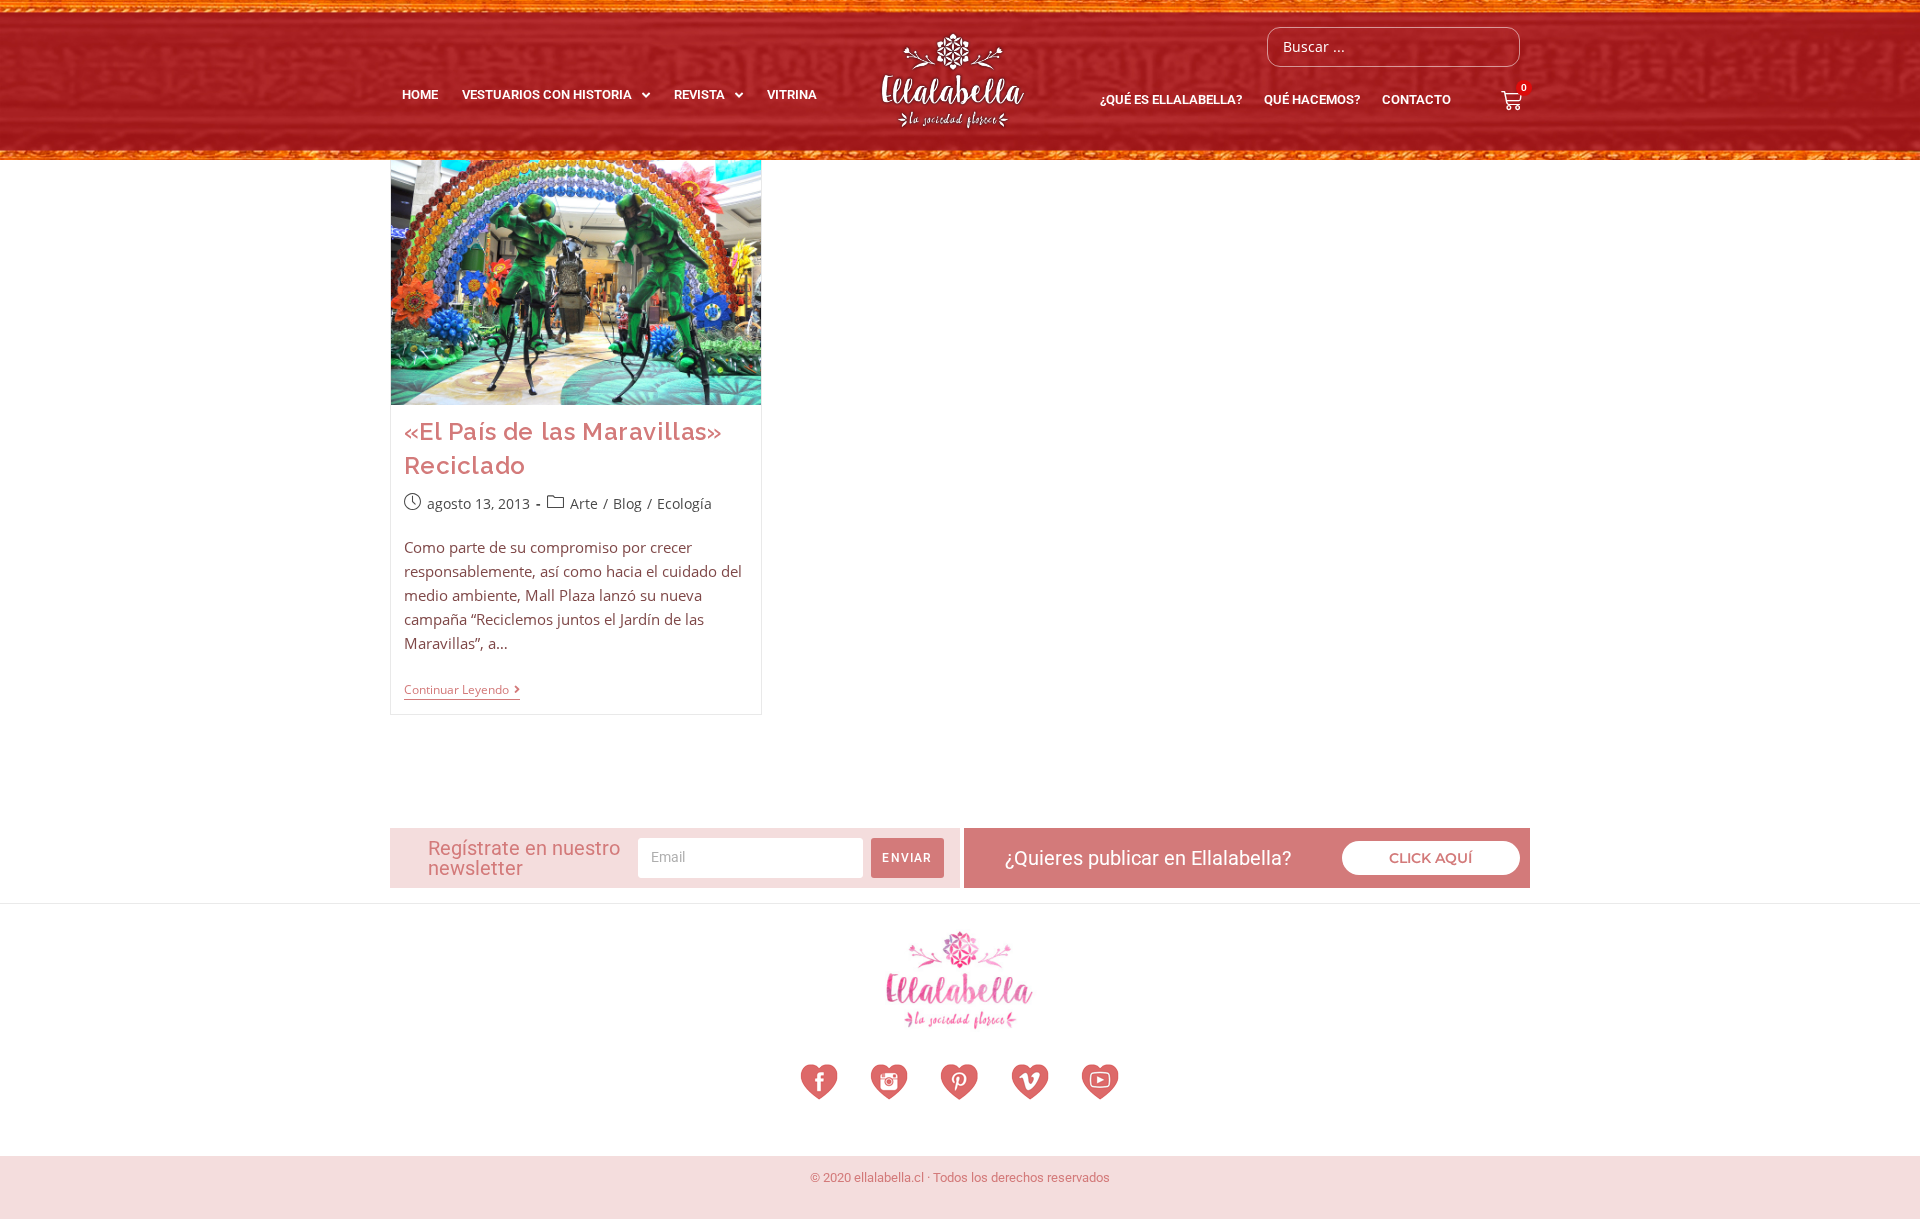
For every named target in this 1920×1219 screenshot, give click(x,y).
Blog (627, 503)
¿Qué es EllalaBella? (1171, 99)
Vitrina (792, 94)
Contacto (1416, 99)
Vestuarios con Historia (547, 94)
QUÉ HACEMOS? (1312, 99)
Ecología (684, 503)
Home (420, 94)
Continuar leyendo (462, 690)
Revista (699, 94)
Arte (584, 503)
